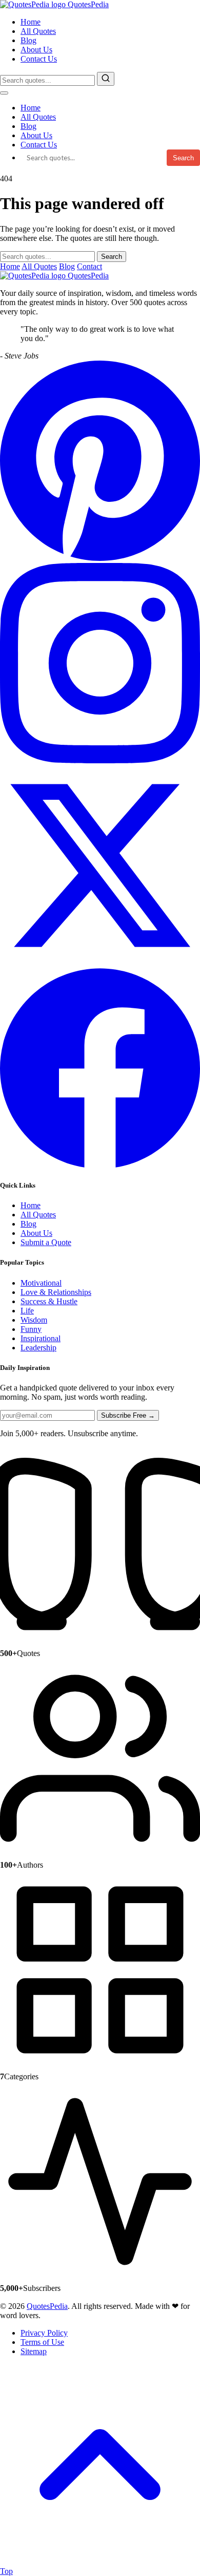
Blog (28, 40)
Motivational (41, 1283)
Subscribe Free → (128, 1415)
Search (183, 158)
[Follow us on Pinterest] (100, 558)
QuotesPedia (87, 276)
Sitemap (34, 2351)
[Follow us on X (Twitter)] (100, 963)
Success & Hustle (49, 1301)
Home (31, 22)
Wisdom (34, 1320)
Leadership (38, 1348)
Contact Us (39, 59)
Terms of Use (42, 2342)
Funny (31, 1329)
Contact (89, 266)
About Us (36, 50)
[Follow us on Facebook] (100, 1165)
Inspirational (41, 1338)
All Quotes (38, 31)
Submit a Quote (46, 1242)
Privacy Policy (44, 2333)
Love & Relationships (56, 1292)
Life (27, 1311)
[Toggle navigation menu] (4, 93)
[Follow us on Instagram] (100, 760)
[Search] (106, 79)
